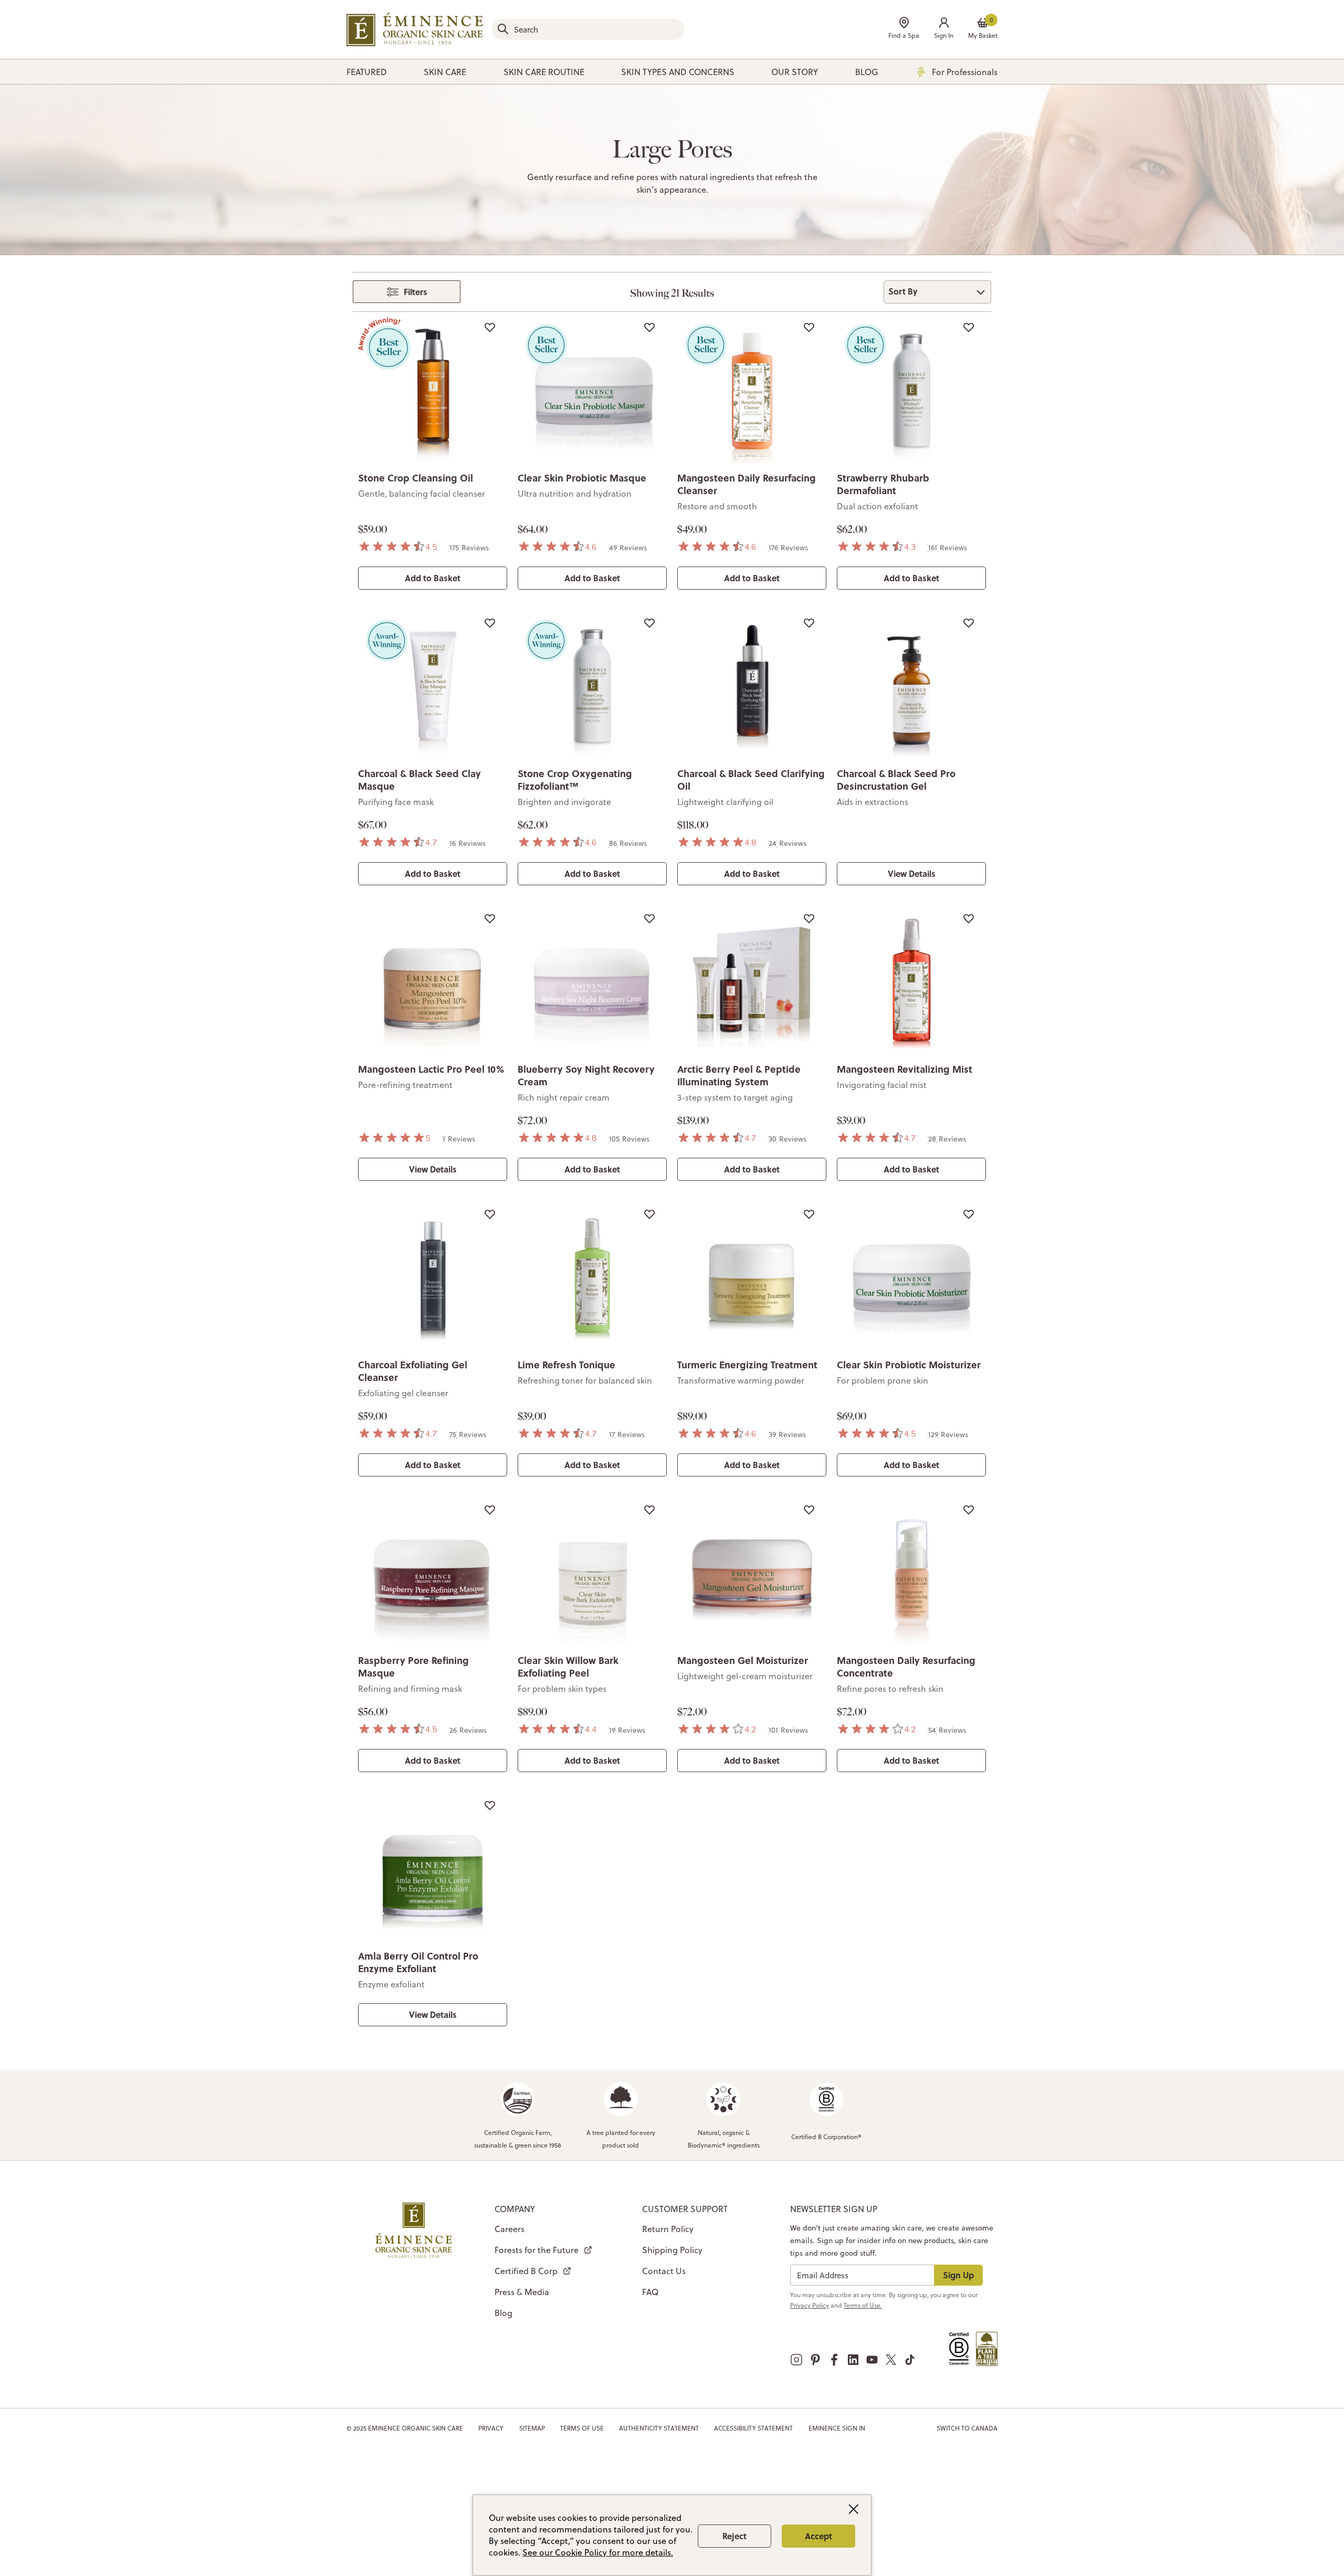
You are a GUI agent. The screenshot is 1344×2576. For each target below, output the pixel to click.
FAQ (650, 2292)
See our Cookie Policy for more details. (598, 2552)
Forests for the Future (537, 2250)
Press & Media (522, 2292)
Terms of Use (582, 2428)
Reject (734, 2536)
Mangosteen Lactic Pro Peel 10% (431, 1069)
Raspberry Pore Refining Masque (413, 1667)
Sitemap (532, 2428)
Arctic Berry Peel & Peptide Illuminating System (739, 1075)
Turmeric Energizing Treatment (747, 1365)
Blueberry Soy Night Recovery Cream (586, 1075)
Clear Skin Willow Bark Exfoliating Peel (568, 1667)
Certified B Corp (526, 2271)
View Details (912, 873)
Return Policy (668, 2229)
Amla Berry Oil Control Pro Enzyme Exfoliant (418, 1962)
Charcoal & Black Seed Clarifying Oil (751, 780)
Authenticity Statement (659, 2428)
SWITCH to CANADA (967, 2428)
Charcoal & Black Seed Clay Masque (419, 780)
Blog (503, 2313)
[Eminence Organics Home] (415, 29)
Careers (510, 2229)
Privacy (491, 2428)
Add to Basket (433, 578)
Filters (416, 292)
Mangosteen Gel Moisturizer (743, 1660)
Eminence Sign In (837, 2428)
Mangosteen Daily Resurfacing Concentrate (906, 1667)
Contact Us (664, 2271)
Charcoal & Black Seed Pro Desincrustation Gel (896, 780)
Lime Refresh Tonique (566, 1365)
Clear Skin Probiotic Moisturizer (909, 1365)
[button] (944, 29)
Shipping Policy (672, 2250)
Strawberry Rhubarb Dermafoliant (883, 484)
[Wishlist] (490, 327)
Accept (818, 2536)
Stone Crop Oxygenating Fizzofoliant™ (575, 780)
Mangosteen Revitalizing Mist (905, 1069)
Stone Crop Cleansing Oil (416, 478)
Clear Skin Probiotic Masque (582, 478)
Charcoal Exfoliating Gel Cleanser (413, 1371)
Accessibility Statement (753, 2428)
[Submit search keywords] (503, 29)
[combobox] (588, 29)
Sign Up (958, 2275)
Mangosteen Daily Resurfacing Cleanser (747, 484)
